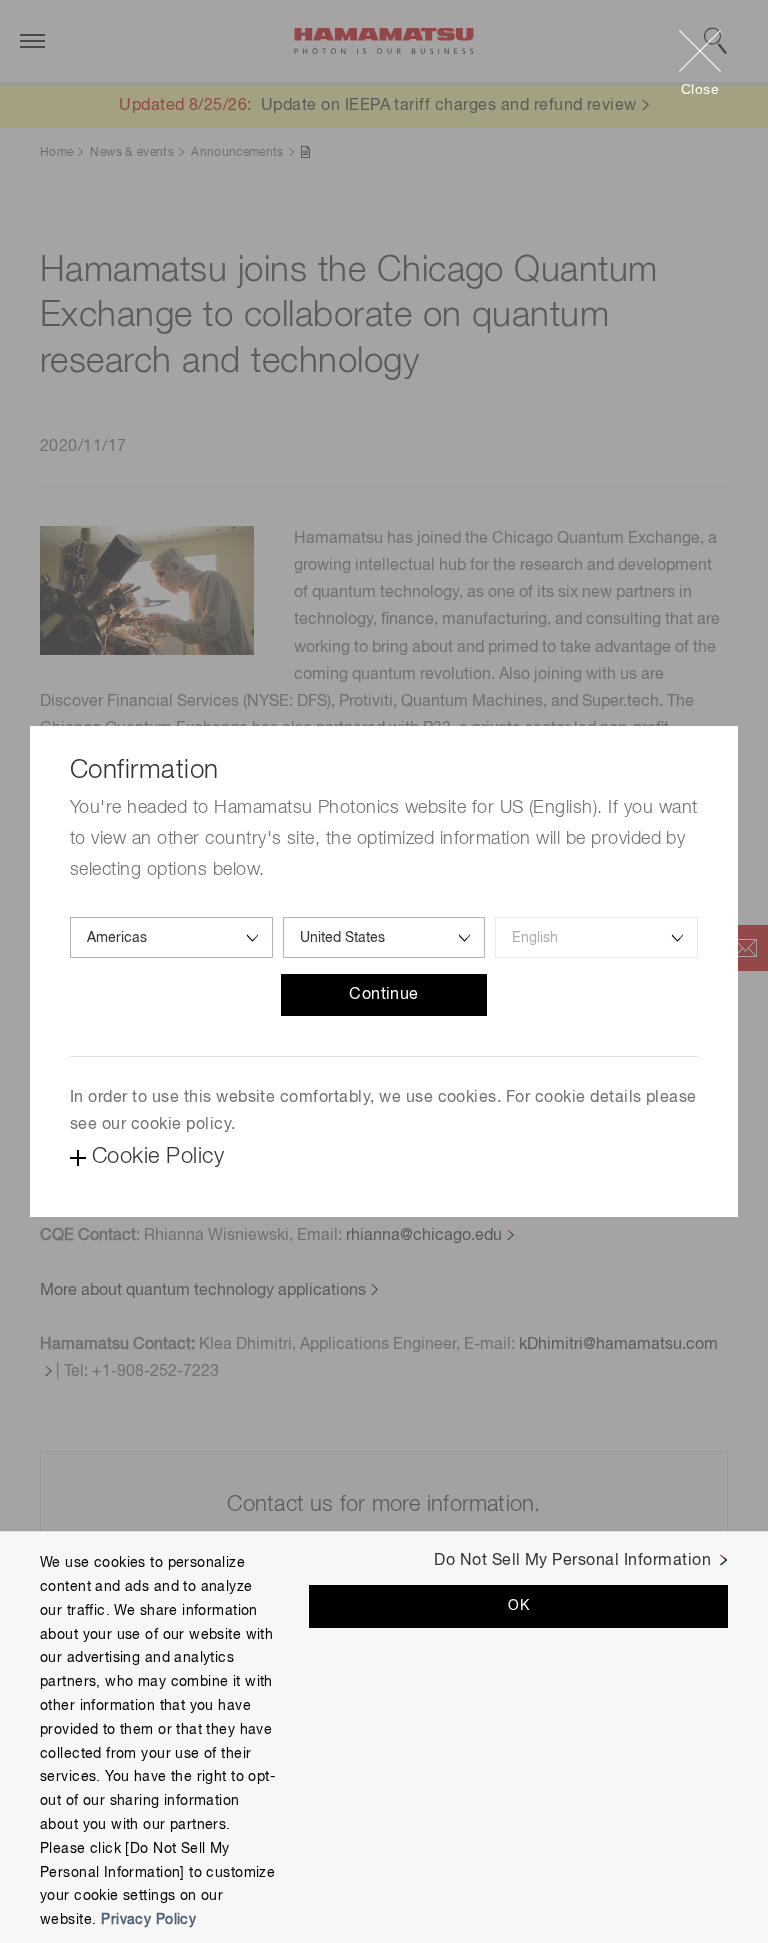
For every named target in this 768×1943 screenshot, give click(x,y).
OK (518, 1606)
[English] (596, 937)
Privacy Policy (148, 1920)
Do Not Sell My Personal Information (572, 1561)
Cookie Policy (158, 1157)
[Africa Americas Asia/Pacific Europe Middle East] (171, 937)
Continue (384, 995)
